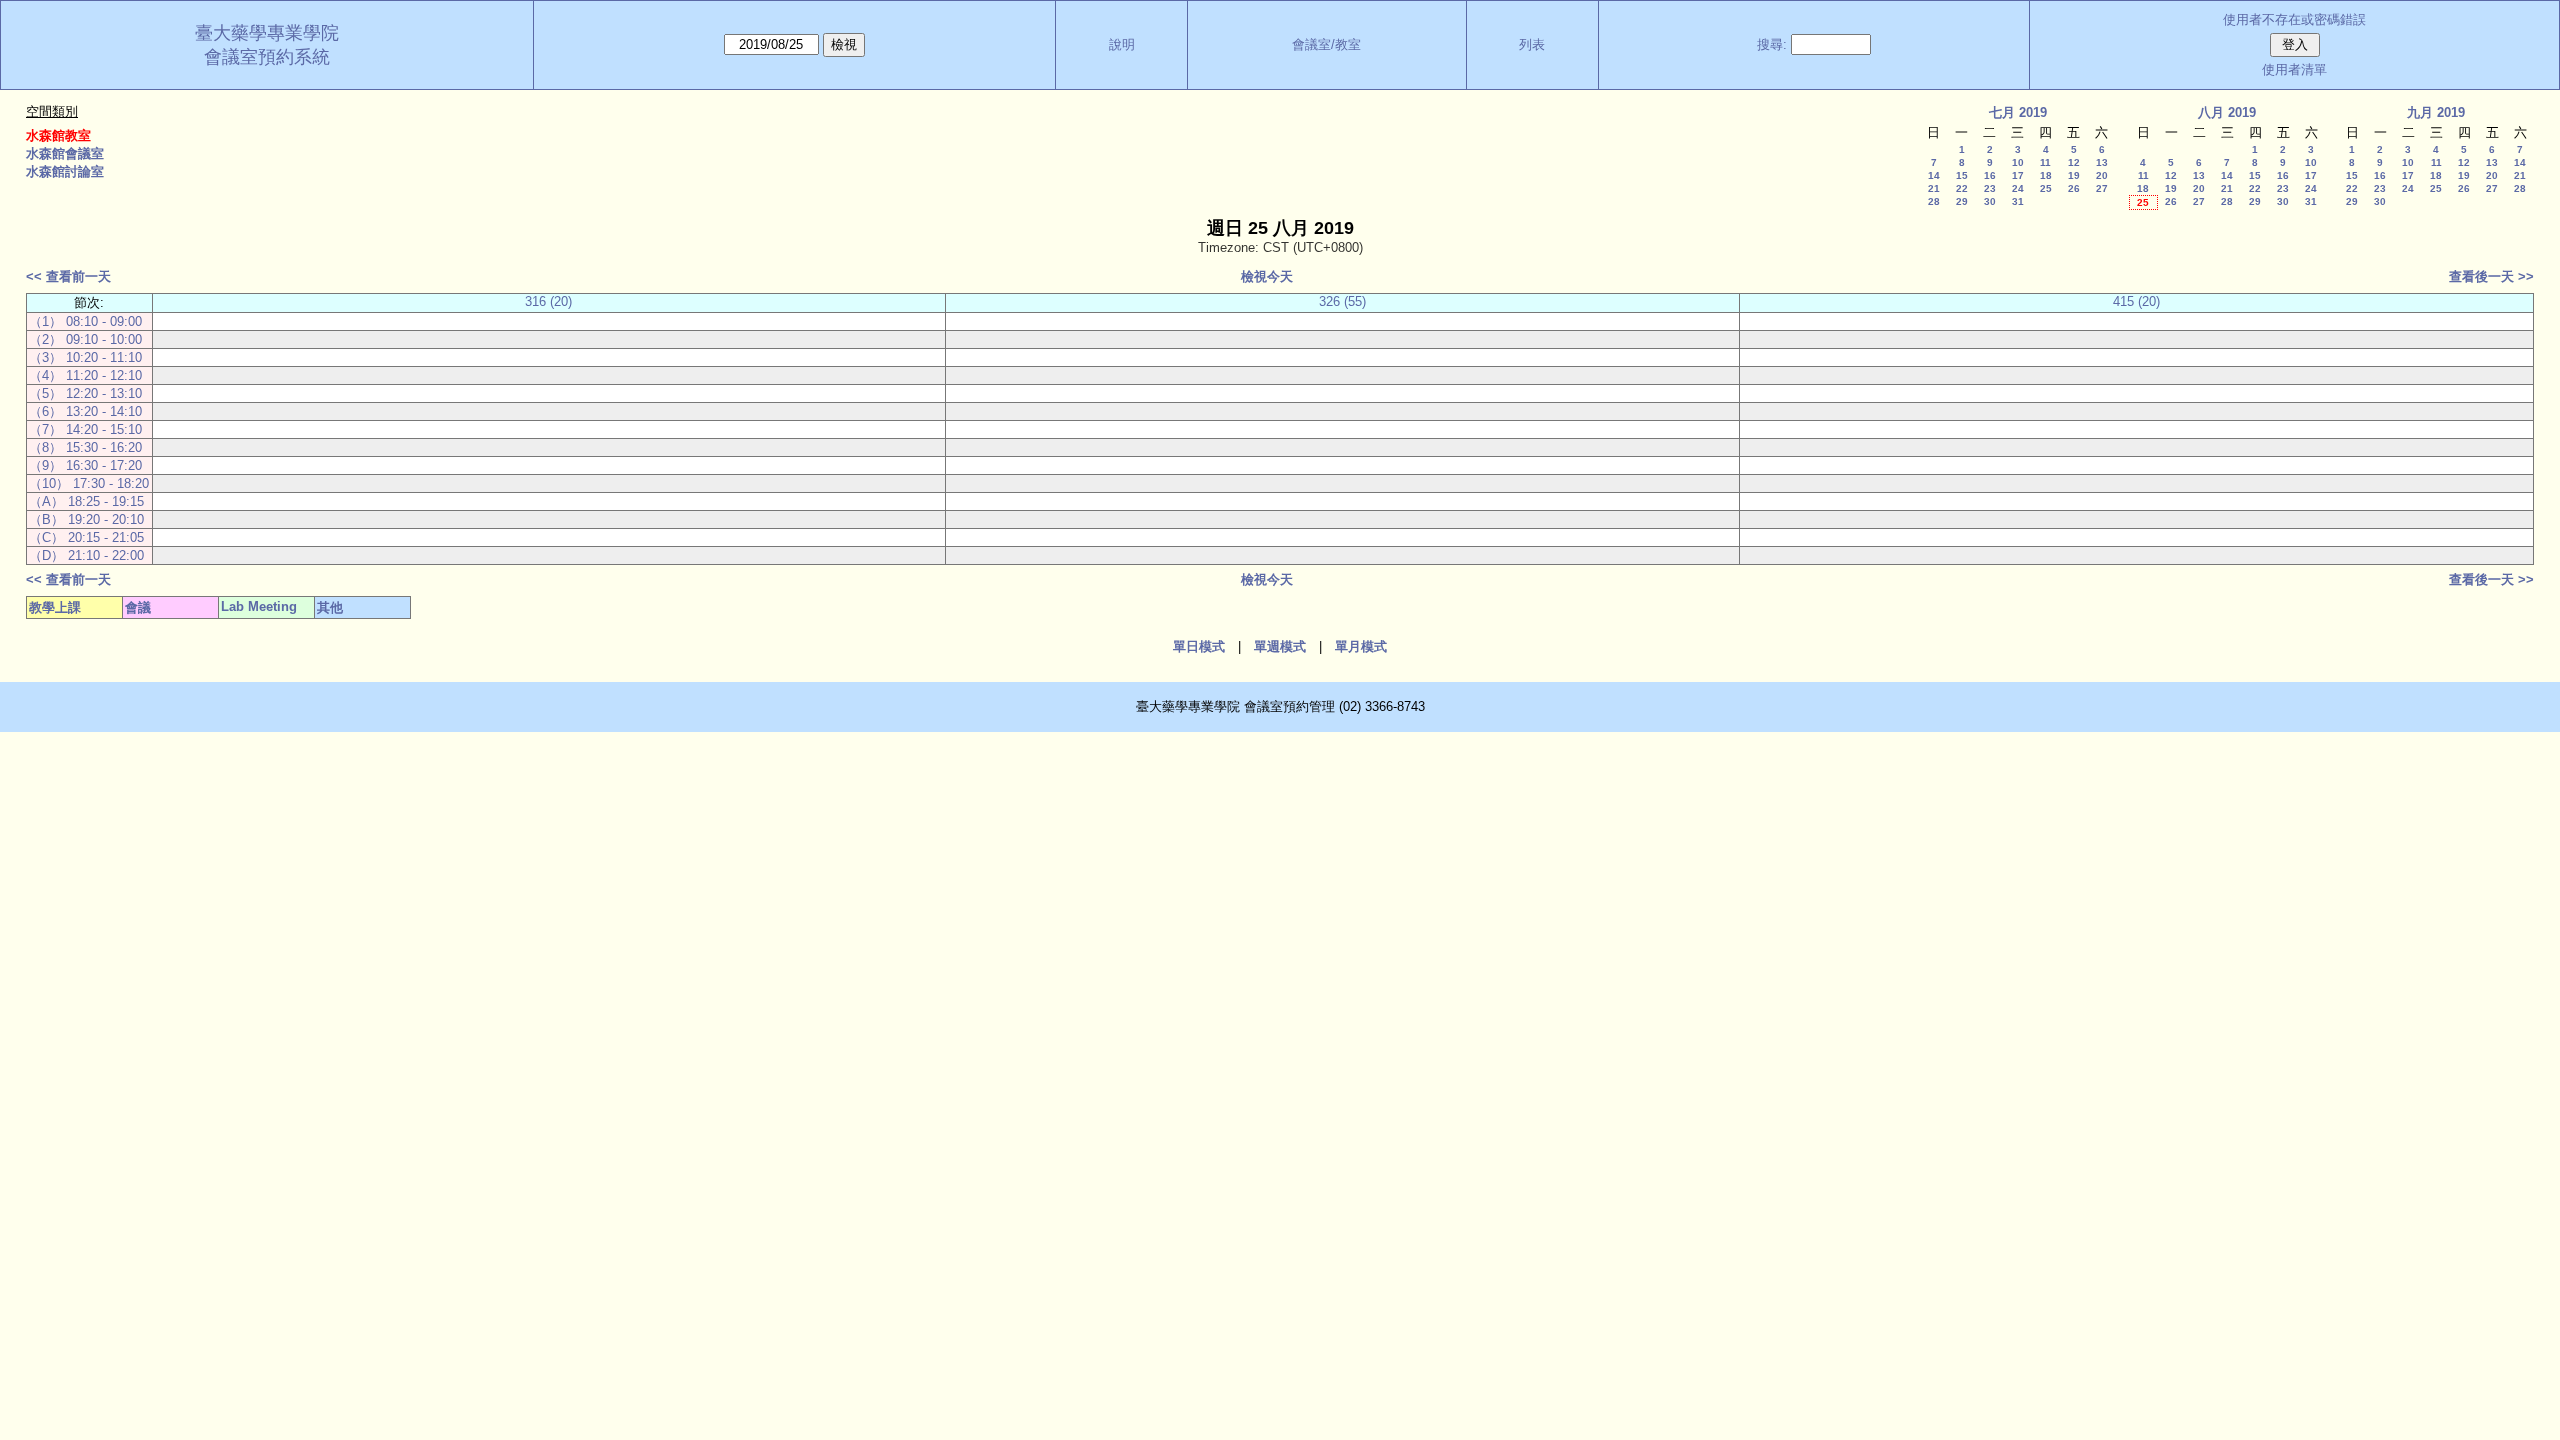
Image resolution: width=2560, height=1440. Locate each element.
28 (1934, 201)
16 (1990, 175)
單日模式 (1199, 646)
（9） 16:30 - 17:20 (85, 465)
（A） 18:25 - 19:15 (86, 501)
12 (2074, 162)
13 (2102, 162)
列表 (1532, 44)
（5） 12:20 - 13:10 (85, 393)
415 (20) (2136, 301)
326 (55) (1342, 301)
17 (2018, 175)
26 (2074, 188)
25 (2046, 188)
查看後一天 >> (2491, 276)
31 (2018, 201)
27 (2102, 188)
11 (2045, 162)
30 (1990, 201)
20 (2102, 175)
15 (1962, 175)
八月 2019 (2227, 112)
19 (2074, 175)
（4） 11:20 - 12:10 (85, 375)
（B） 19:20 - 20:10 (86, 519)
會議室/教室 (1326, 44)
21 (1934, 188)
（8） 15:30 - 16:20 (85, 447)
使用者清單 (2294, 69)
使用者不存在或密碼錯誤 (2294, 19)
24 (2018, 188)
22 (1962, 188)
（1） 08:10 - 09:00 (85, 321)
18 (2046, 175)
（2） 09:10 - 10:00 (85, 339)
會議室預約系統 (267, 57)
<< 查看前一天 (68, 276)
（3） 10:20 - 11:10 (85, 357)
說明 (1122, 44)
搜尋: (1772, 44)
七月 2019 (2018, 112)
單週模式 (1280, 646)
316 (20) (548, 301)
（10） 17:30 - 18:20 (89, 483)
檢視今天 (1267, 276)
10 (2018, 162)
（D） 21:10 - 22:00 (86, 555)
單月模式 (1361, 646)
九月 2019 (2436, 112)
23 (1990, 188)
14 (1934, 175)
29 (1962, 201)
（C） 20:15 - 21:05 (86, 537)
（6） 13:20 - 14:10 (85, 411)
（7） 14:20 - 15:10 (85, 429)
